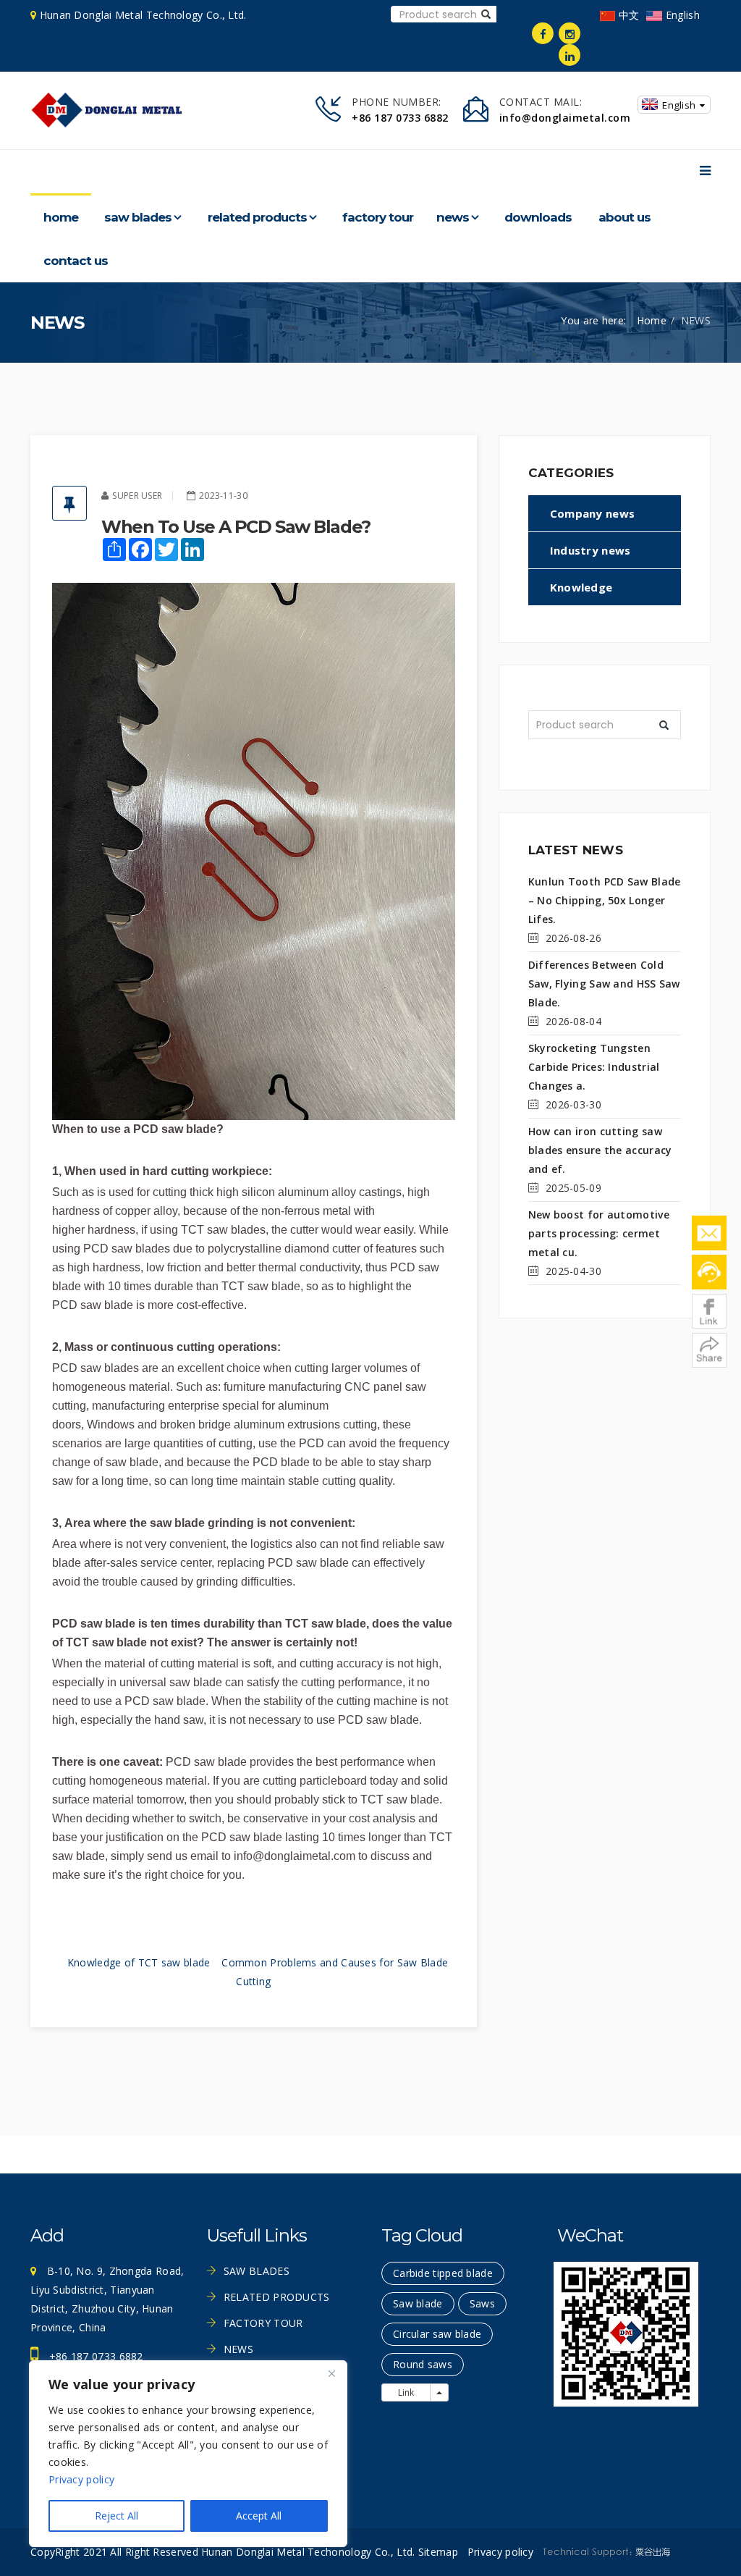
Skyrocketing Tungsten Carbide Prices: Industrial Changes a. (594, 1067)
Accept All (259, 2516)
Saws (482, 2303)
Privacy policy (81, 2479)
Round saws (423, 2364)
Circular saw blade (437, 2334)
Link (406, 2392)
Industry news (590, 550)
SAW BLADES (138, 217)
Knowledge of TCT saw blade (139, 1962)
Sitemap (438, 2552)
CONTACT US (76, 261)
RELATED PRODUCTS (257, 217)
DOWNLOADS (538, 217)
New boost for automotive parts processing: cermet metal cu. (599, 1233)
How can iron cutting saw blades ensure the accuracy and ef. (600, 1150)
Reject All (117, 2516)
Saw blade (418, 2303)
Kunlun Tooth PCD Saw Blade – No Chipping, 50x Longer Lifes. (605, 900)
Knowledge (581, 587)
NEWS (453, 217)
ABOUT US (624, 217)
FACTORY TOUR (378, 217)
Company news (593, 513)
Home (61, 217)
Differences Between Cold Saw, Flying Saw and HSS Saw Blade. (604, 984)
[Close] (331, 2373)
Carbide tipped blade (443, 2273)
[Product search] (486, 14)
